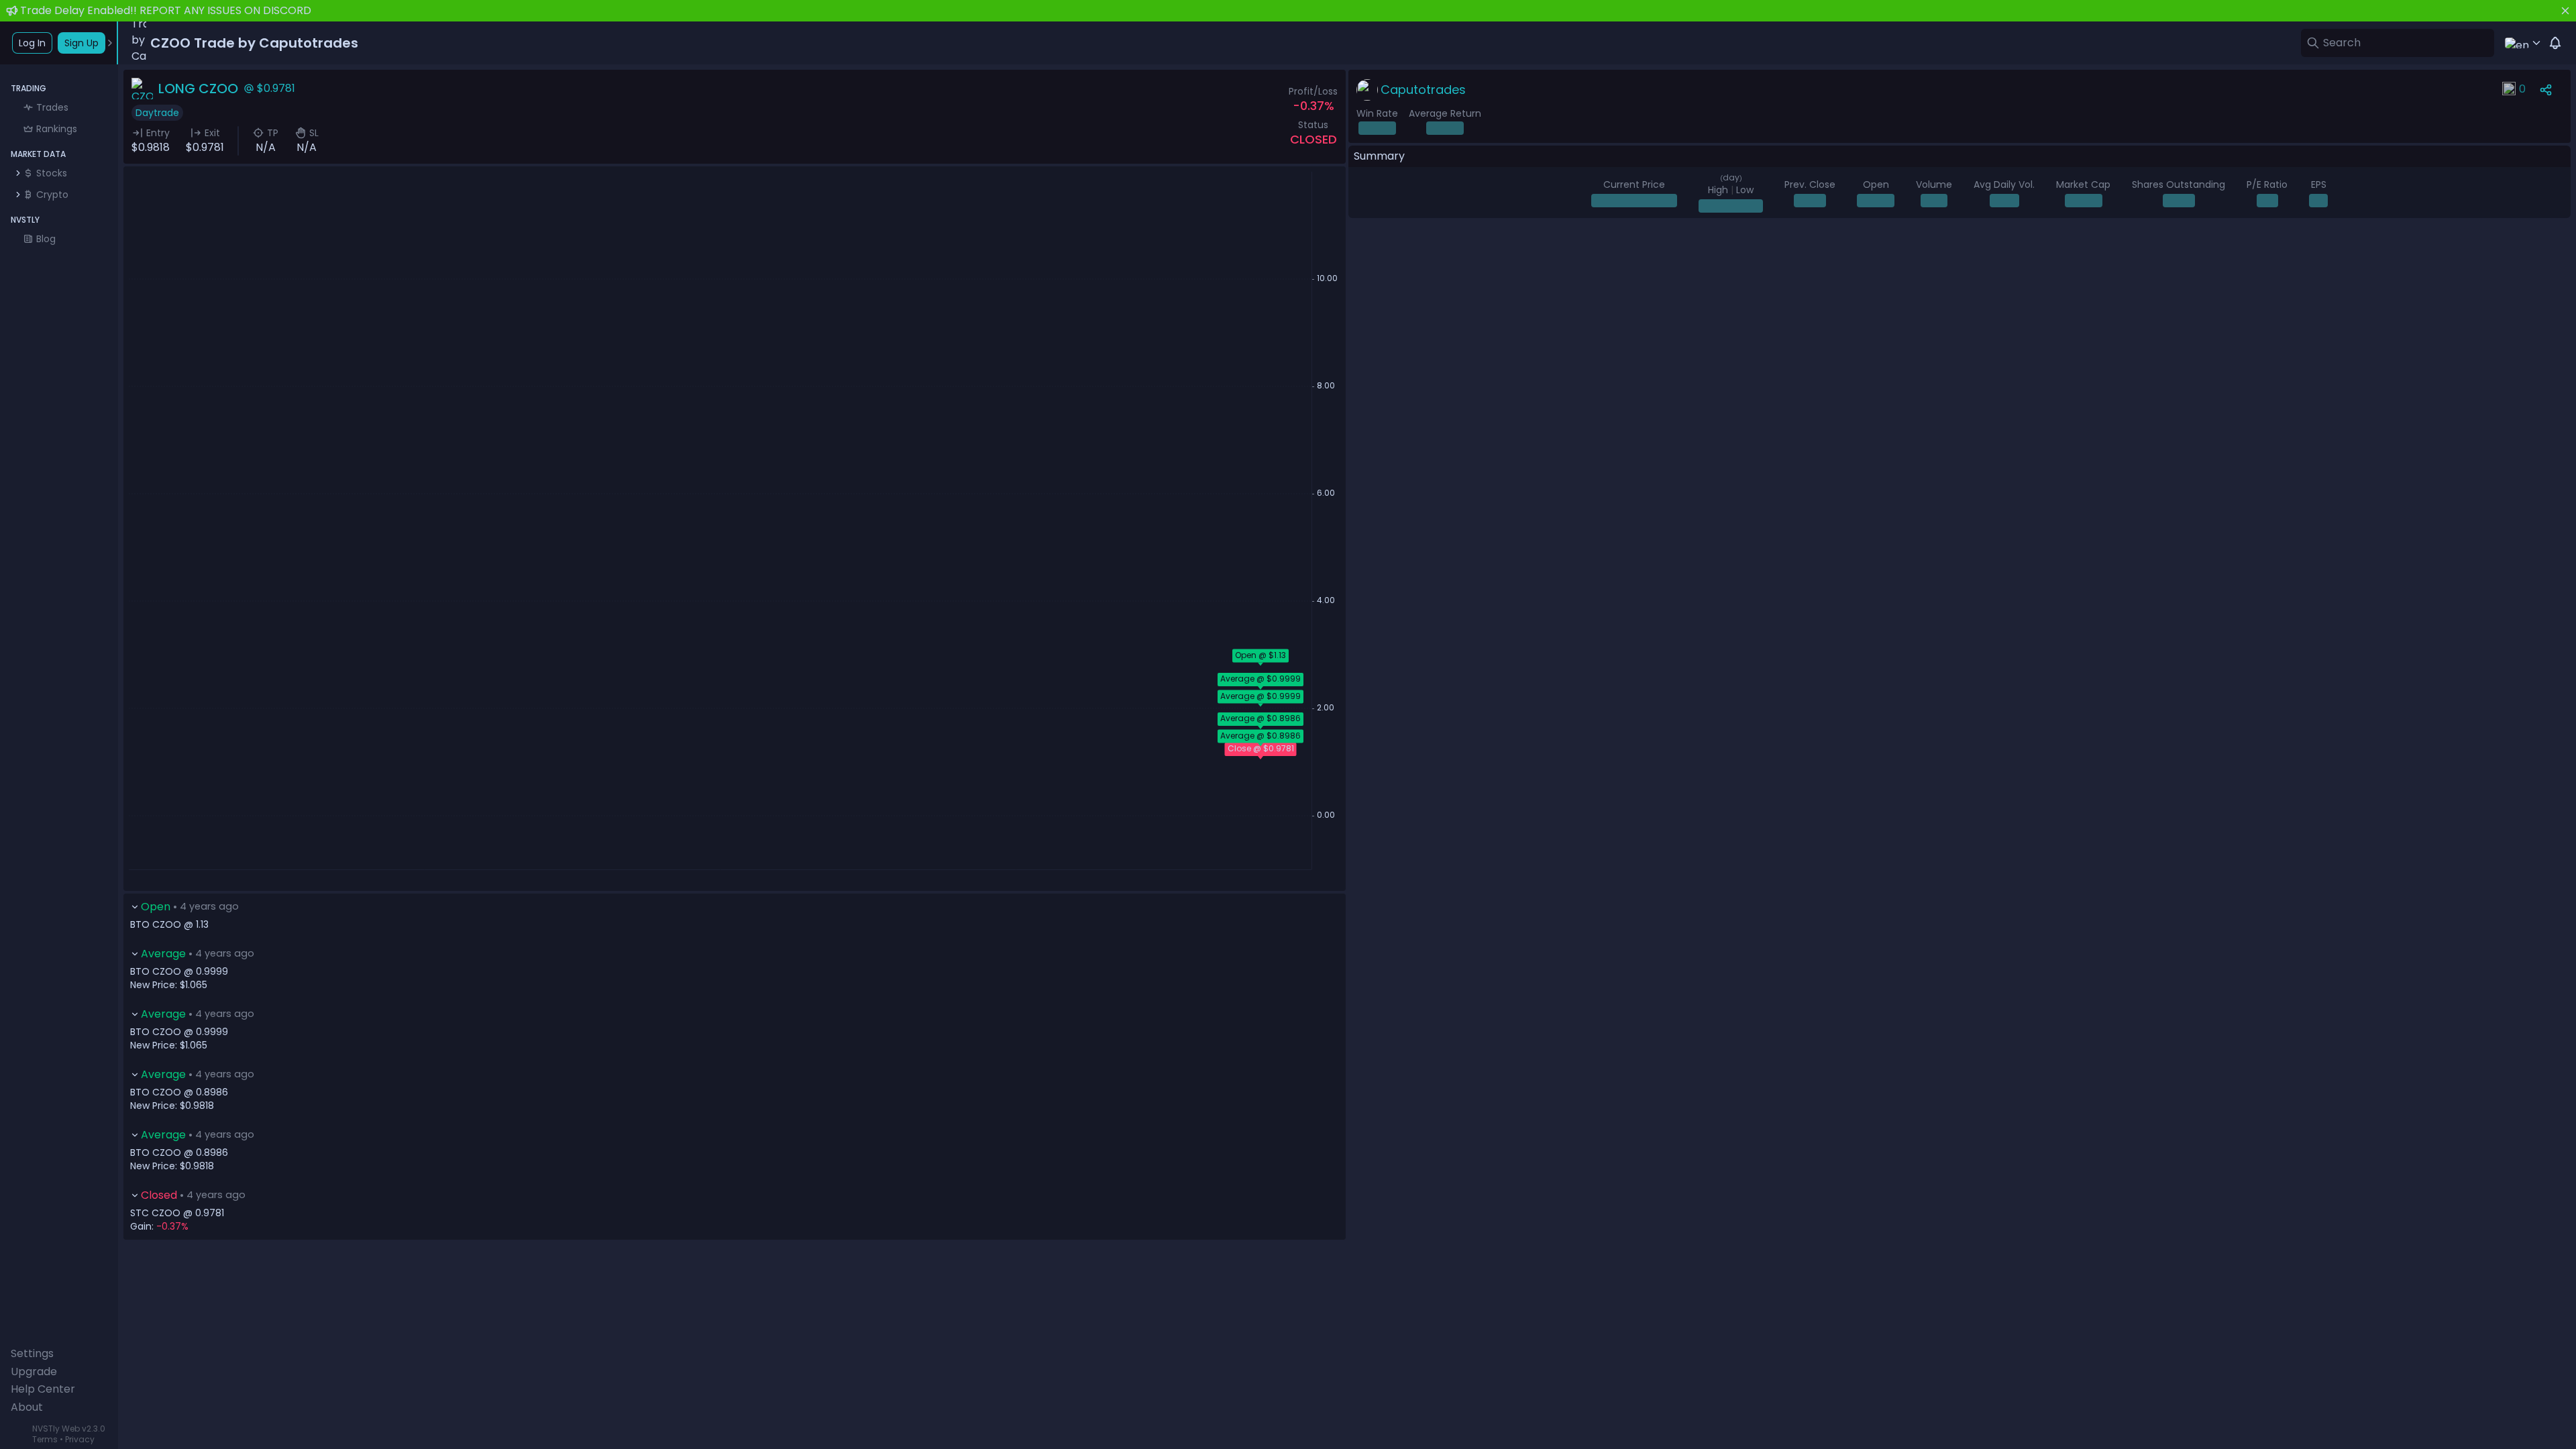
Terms (45, 1439)
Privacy (80, 1439)
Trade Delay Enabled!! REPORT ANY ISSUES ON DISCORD (166, 10)
